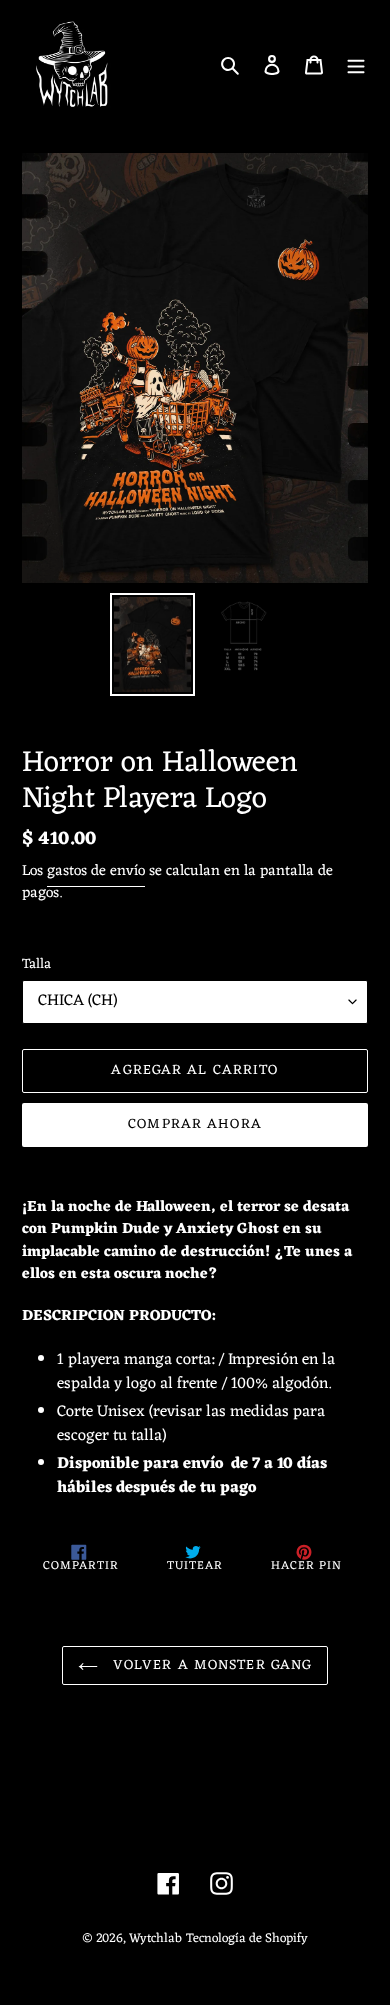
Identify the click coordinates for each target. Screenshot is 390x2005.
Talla (36, 964)
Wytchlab (155, 1938)
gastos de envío (96, 871)
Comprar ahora (195, 1124)
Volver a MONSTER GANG (210, 1665)
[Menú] (356, 65)
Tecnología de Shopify (247, 1938)
